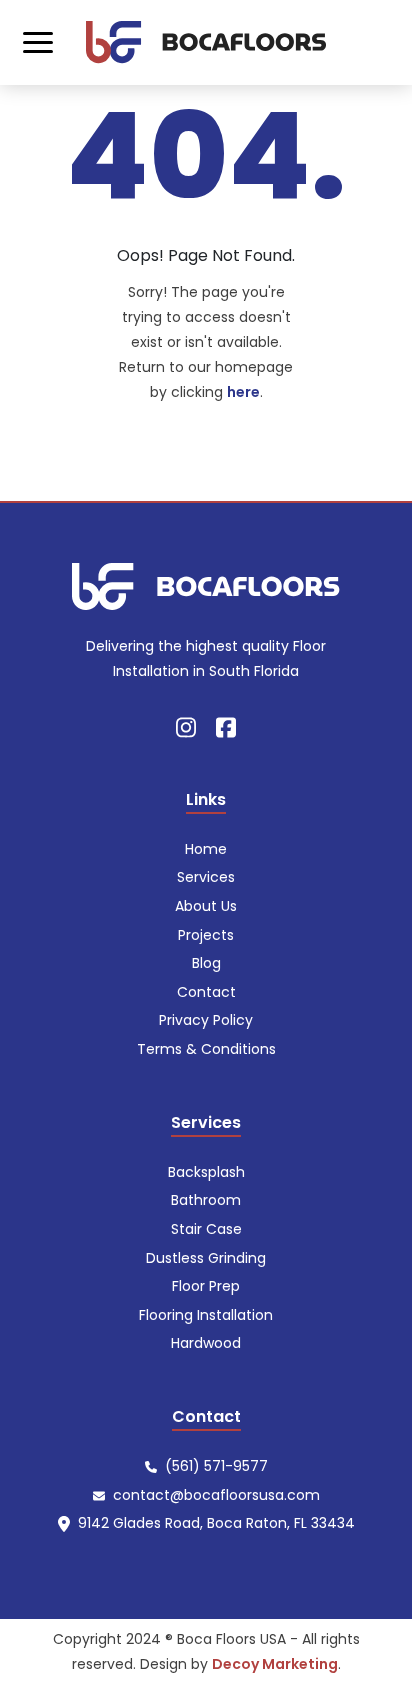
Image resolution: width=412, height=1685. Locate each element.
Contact (206, 992)
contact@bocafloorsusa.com (216, 1495)
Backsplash (206, 1172)
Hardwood (206, 1343)
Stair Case (206, 1229)
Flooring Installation (206, 1315)
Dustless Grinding (206, 1258)
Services (206, 877)
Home (206, 849)
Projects (206, 935)
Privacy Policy (206, 1020)
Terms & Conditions (206, 1049)
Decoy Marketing (275, 1664)
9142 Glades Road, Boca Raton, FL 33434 (216, 1523)
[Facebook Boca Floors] (226, 726)
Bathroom (206, 1200)
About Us (206, 906)
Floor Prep (206, 1286)
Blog (206, 963)
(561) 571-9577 (216, 1466)
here (243, 392)
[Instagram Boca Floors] (186, 726)
